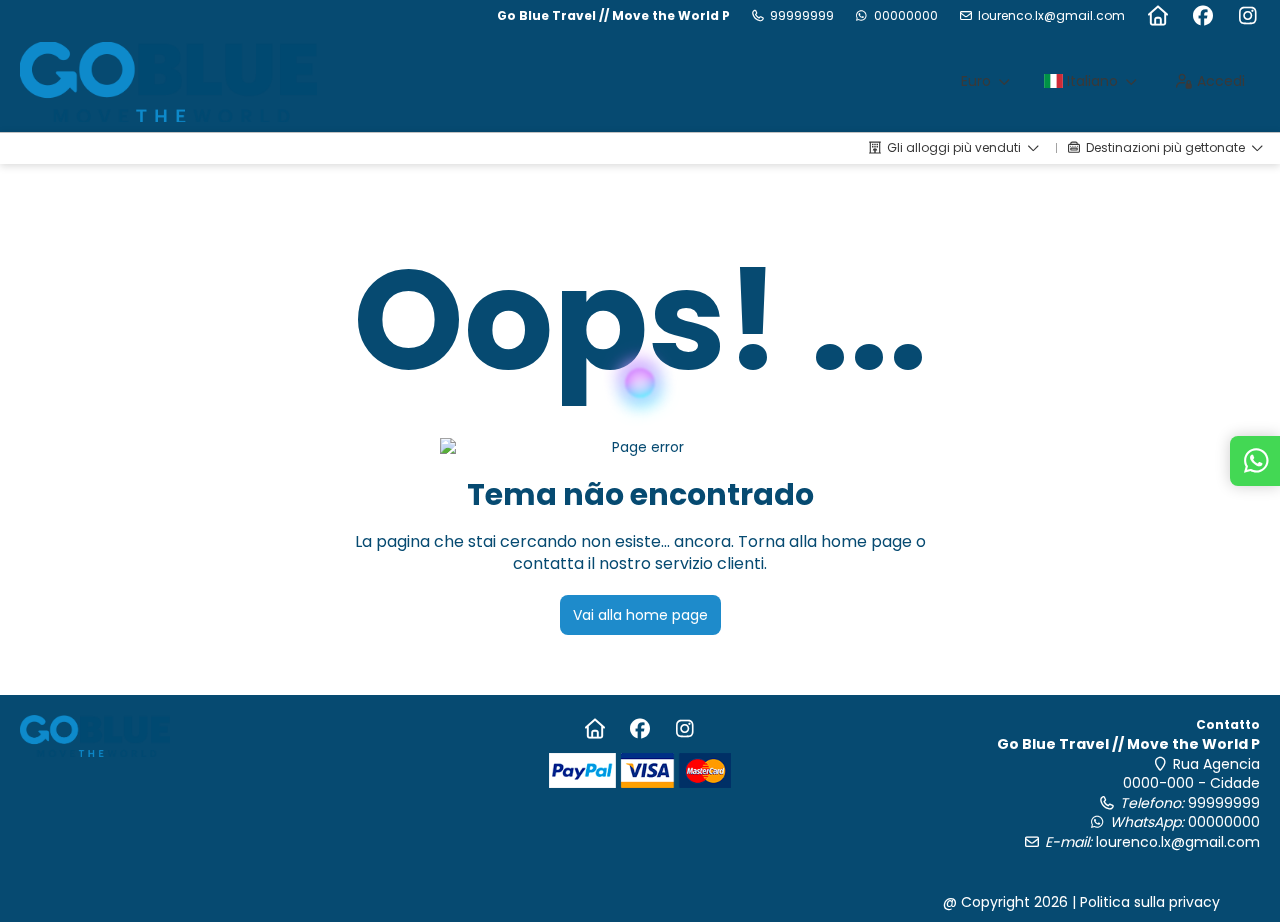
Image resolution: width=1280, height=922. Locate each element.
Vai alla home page (640, 615)
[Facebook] (1202, 16)
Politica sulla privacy (1150, 902)
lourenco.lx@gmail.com (1051, 16)
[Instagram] (1247, 16)
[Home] (1157, 16)
